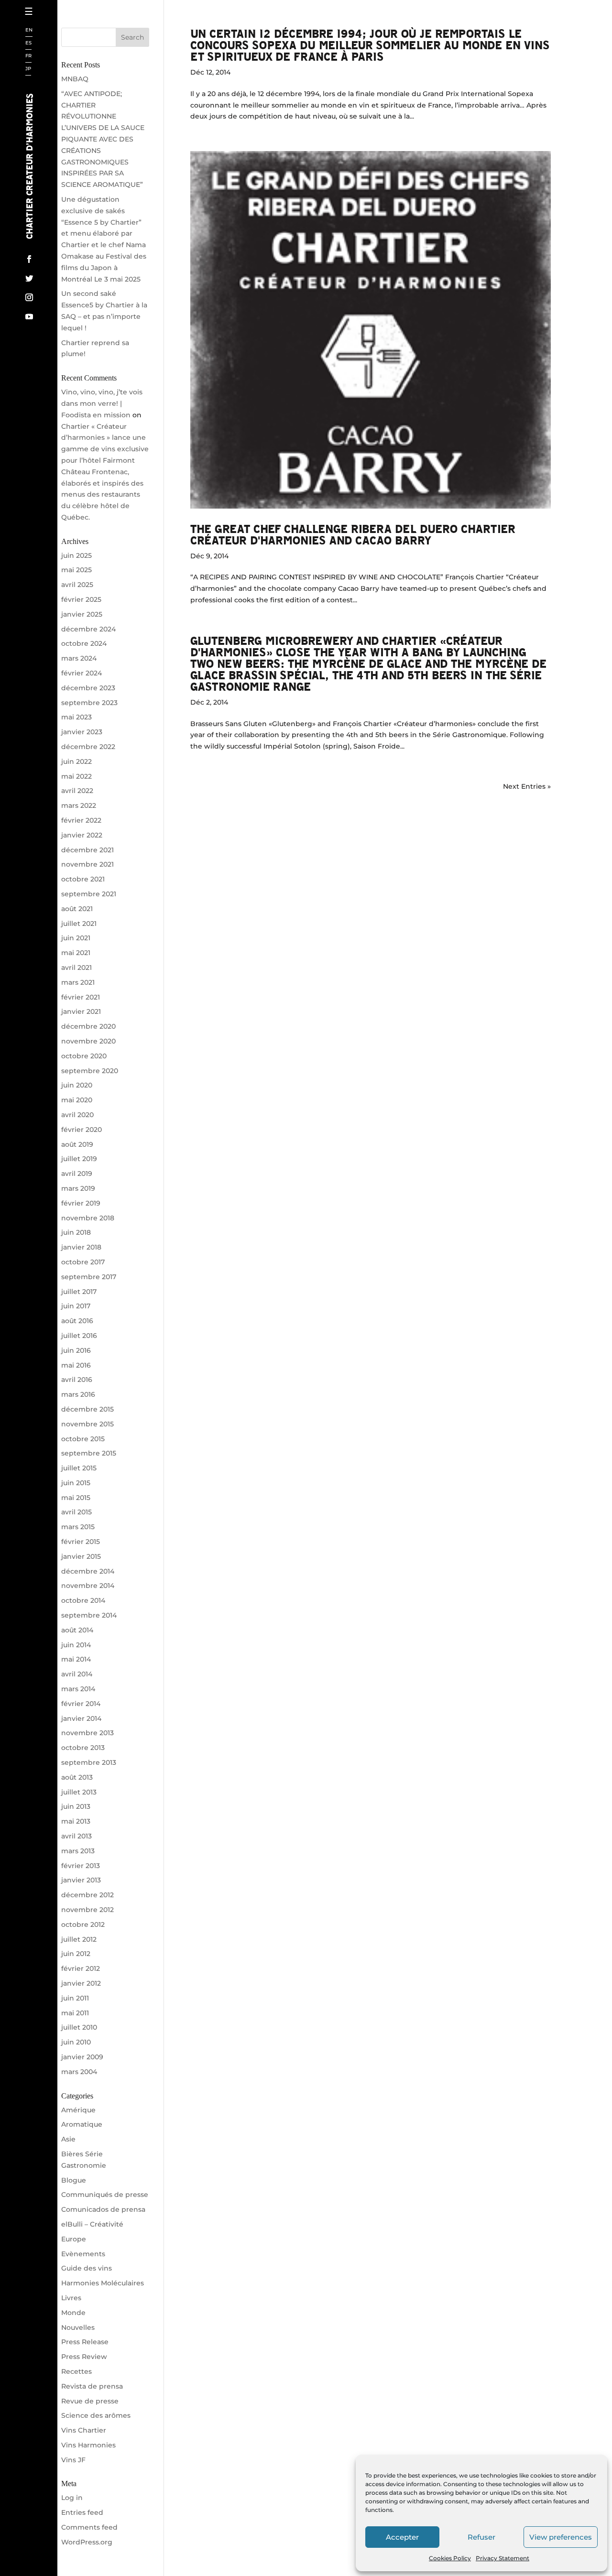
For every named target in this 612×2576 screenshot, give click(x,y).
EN (29, 30)
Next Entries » (527, 786)
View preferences (561, 2537)
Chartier (59, 46)
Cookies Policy (450, 2558)
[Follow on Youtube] (29, 316)
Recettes (59, 251)
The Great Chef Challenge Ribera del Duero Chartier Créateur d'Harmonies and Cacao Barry (353, 534)
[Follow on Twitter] (29, 278)
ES (28, 43)
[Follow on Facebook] (29, 259)
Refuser (481, 2537)
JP (28, 69)
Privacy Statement (503, 2558)
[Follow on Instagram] (29, 297)
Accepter (402, 2537)
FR (28, 56)
